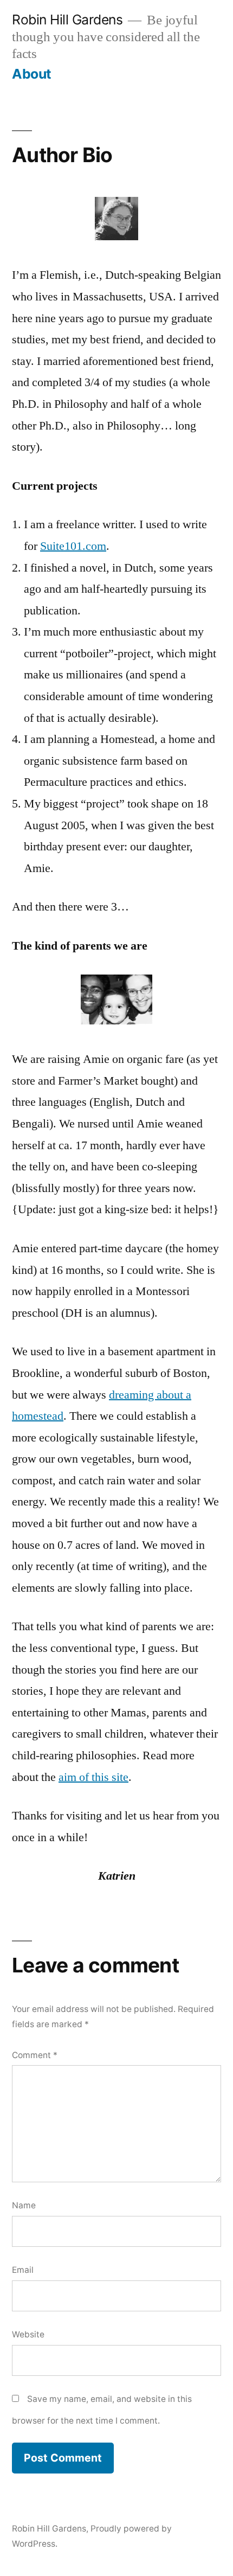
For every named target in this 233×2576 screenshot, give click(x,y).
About (32, 74)
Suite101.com (73, 546)
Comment (35, 2055)
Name (24, 2205)
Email (23, 2270)
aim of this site (93, 1777)
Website (28, 2334)
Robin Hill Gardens (67, 20)
